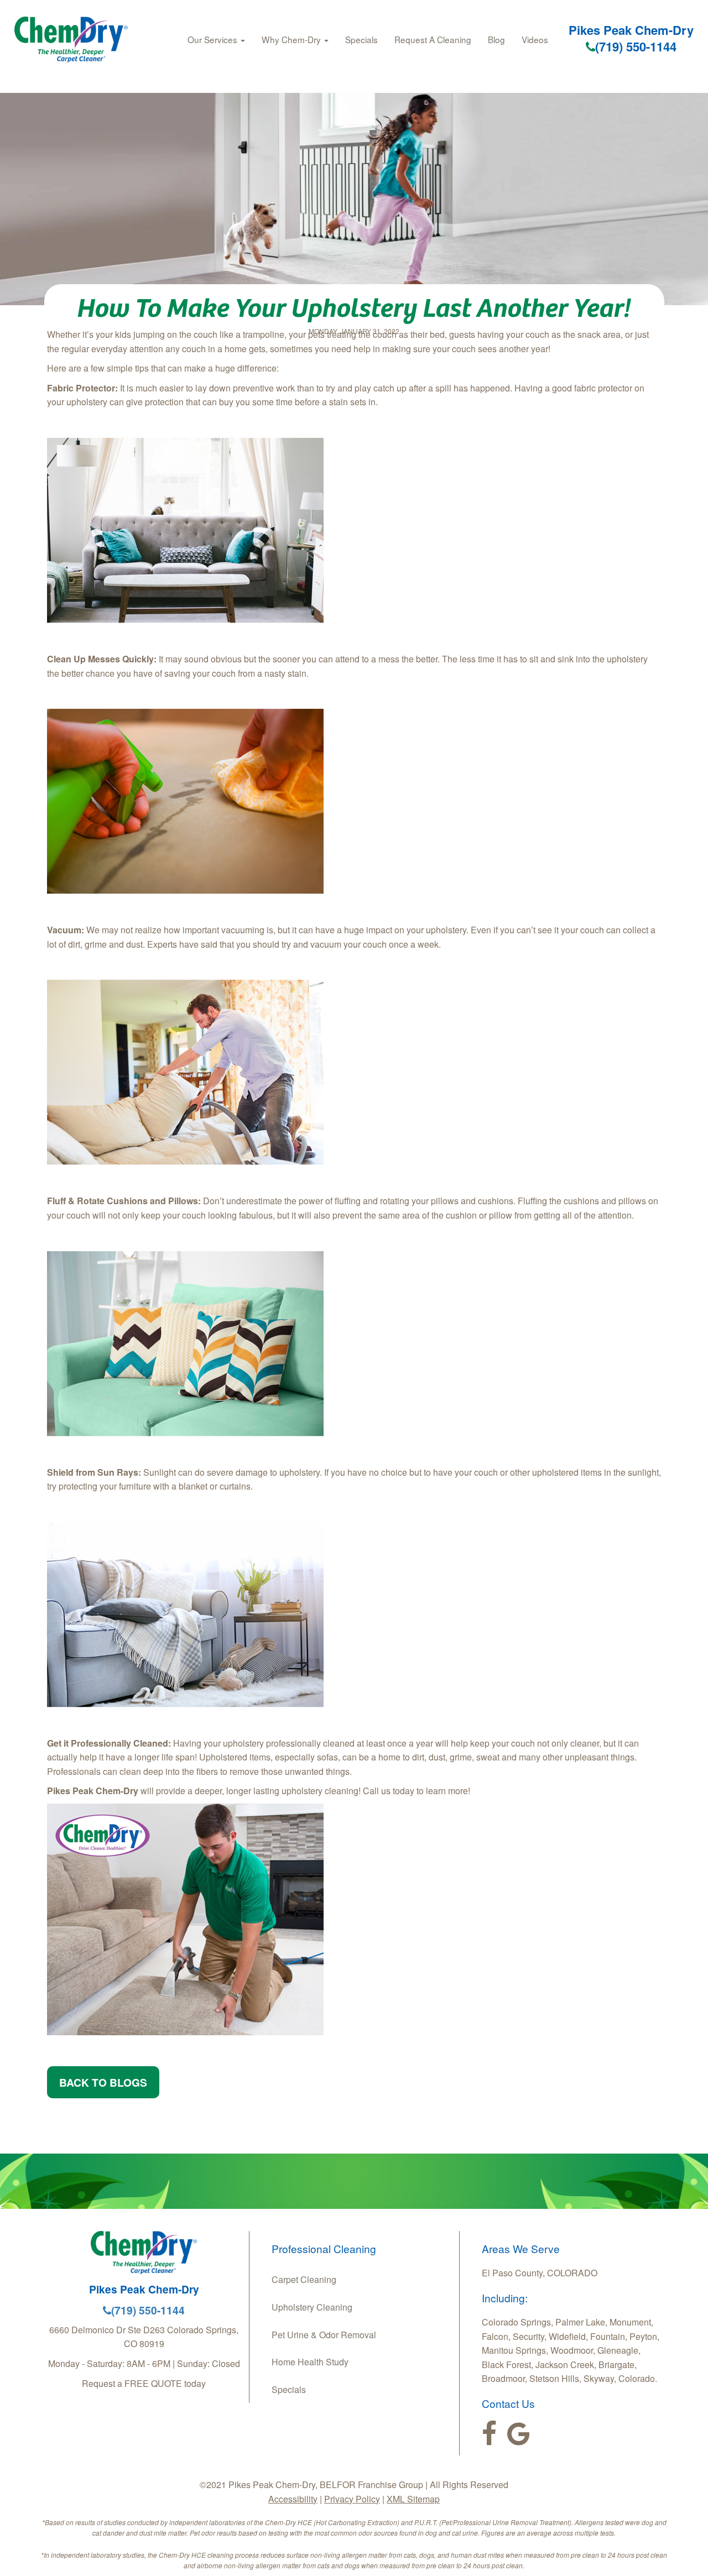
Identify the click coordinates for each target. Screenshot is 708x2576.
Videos (535, 39)
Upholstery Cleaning (312, 2307)
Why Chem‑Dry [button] (292, 39)
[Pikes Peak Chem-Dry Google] (519, 2434)
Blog (496, 39)
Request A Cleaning (433, 39)
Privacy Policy (352, 2499)
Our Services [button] (214, 39)
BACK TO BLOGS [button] (103, 2082)
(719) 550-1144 (636, 46)
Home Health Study (310, 2362)
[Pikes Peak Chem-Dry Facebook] (489, 2434)
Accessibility (293, 2499)
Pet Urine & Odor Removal (324, 2335)
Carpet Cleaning (304, 2279)
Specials (361, 39)
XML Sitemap (413, 2499)
